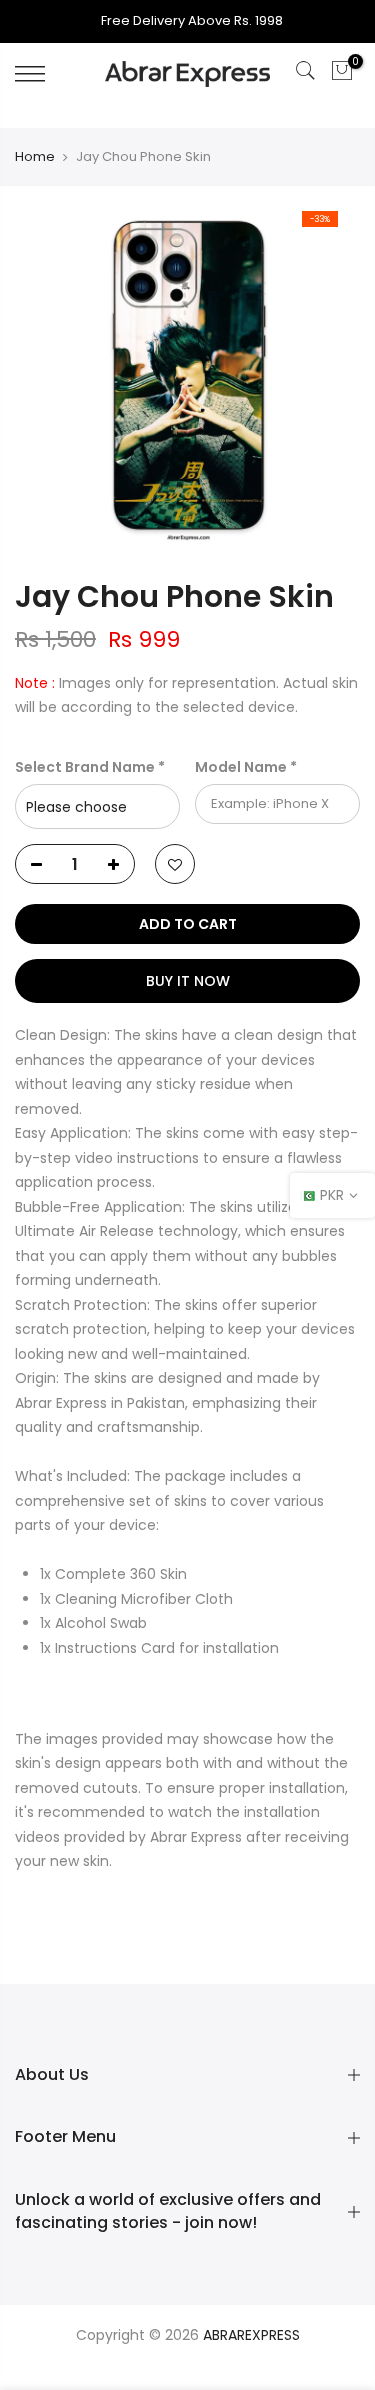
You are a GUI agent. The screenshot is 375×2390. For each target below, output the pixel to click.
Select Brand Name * (90, 767)
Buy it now (188, 981)
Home (35, 157)
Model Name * (246, 767)
